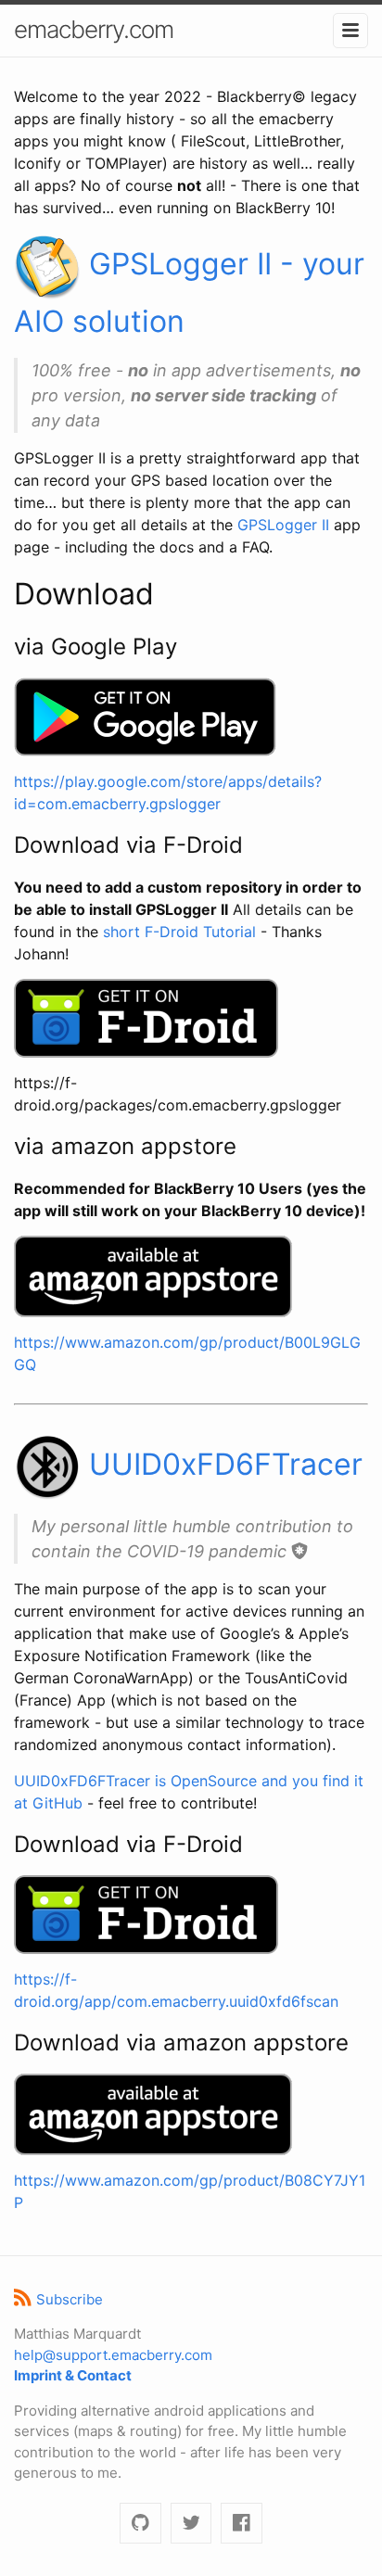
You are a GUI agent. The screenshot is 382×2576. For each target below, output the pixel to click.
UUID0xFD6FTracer (222, 1464)
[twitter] (191, 2524)
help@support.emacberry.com (113, 2355)
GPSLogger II (283, 525)
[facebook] (242, 2524)
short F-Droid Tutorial (179, 932)
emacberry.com (94, 29)
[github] (140, 2524)
